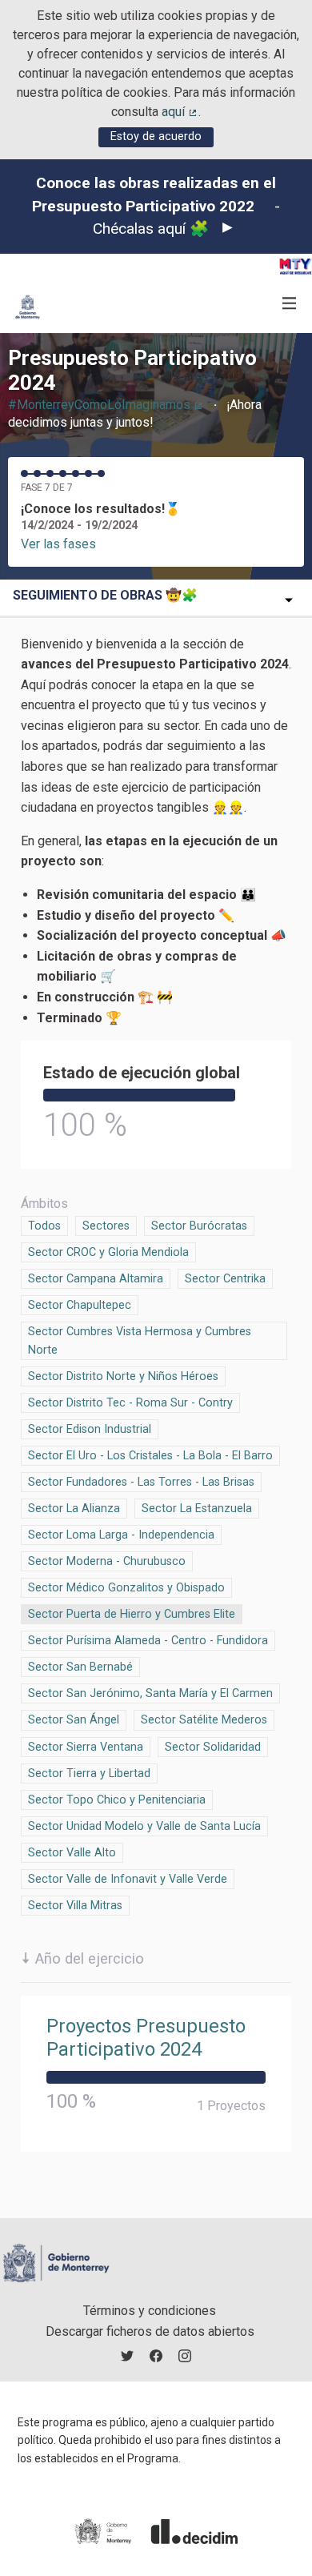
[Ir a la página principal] (28, 307)
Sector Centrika (225, 1279)
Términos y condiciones (150, 2311)
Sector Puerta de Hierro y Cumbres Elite (132, 1614)
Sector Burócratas (199, 1226)
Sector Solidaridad (213, 1747)
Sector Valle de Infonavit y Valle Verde (128, 1879)
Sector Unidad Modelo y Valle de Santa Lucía (144, 1826)
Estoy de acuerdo (156, 136)
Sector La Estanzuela (197, 1509)
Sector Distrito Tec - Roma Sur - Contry (130, 1403)
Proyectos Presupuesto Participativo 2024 (146, 2038)
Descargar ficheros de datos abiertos (150, 2331)
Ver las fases (58, 544)
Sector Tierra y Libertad (89, 1774)
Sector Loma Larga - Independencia (121, 1535)
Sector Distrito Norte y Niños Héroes (123, 1376)
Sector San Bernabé (80, 1667)
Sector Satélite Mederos (204, 1720)
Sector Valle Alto (72, 1853)
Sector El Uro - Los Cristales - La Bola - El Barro (150, 1456)
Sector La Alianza (74, 1509)
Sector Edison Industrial (90, 1429)
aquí (180, 112)
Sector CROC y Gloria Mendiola (108, 1252)
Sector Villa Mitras (75, 1906)
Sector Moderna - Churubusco (107, 1561)
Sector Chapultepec (80, 1305)
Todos (45, 1226)
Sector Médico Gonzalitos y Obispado (126, 1588)
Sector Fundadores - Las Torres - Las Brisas (141, 1482)
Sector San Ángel (74, 1720)
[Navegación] (290, 304)
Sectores (106, 1226)
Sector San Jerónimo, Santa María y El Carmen (150, 1693)
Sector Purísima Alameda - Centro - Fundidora (148, 1641)
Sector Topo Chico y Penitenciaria (117, 1800)
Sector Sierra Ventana (86, 1747)
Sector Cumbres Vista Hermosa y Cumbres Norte (140, 1341)
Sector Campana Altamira (96, 1279)
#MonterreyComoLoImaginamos (106, 405)
